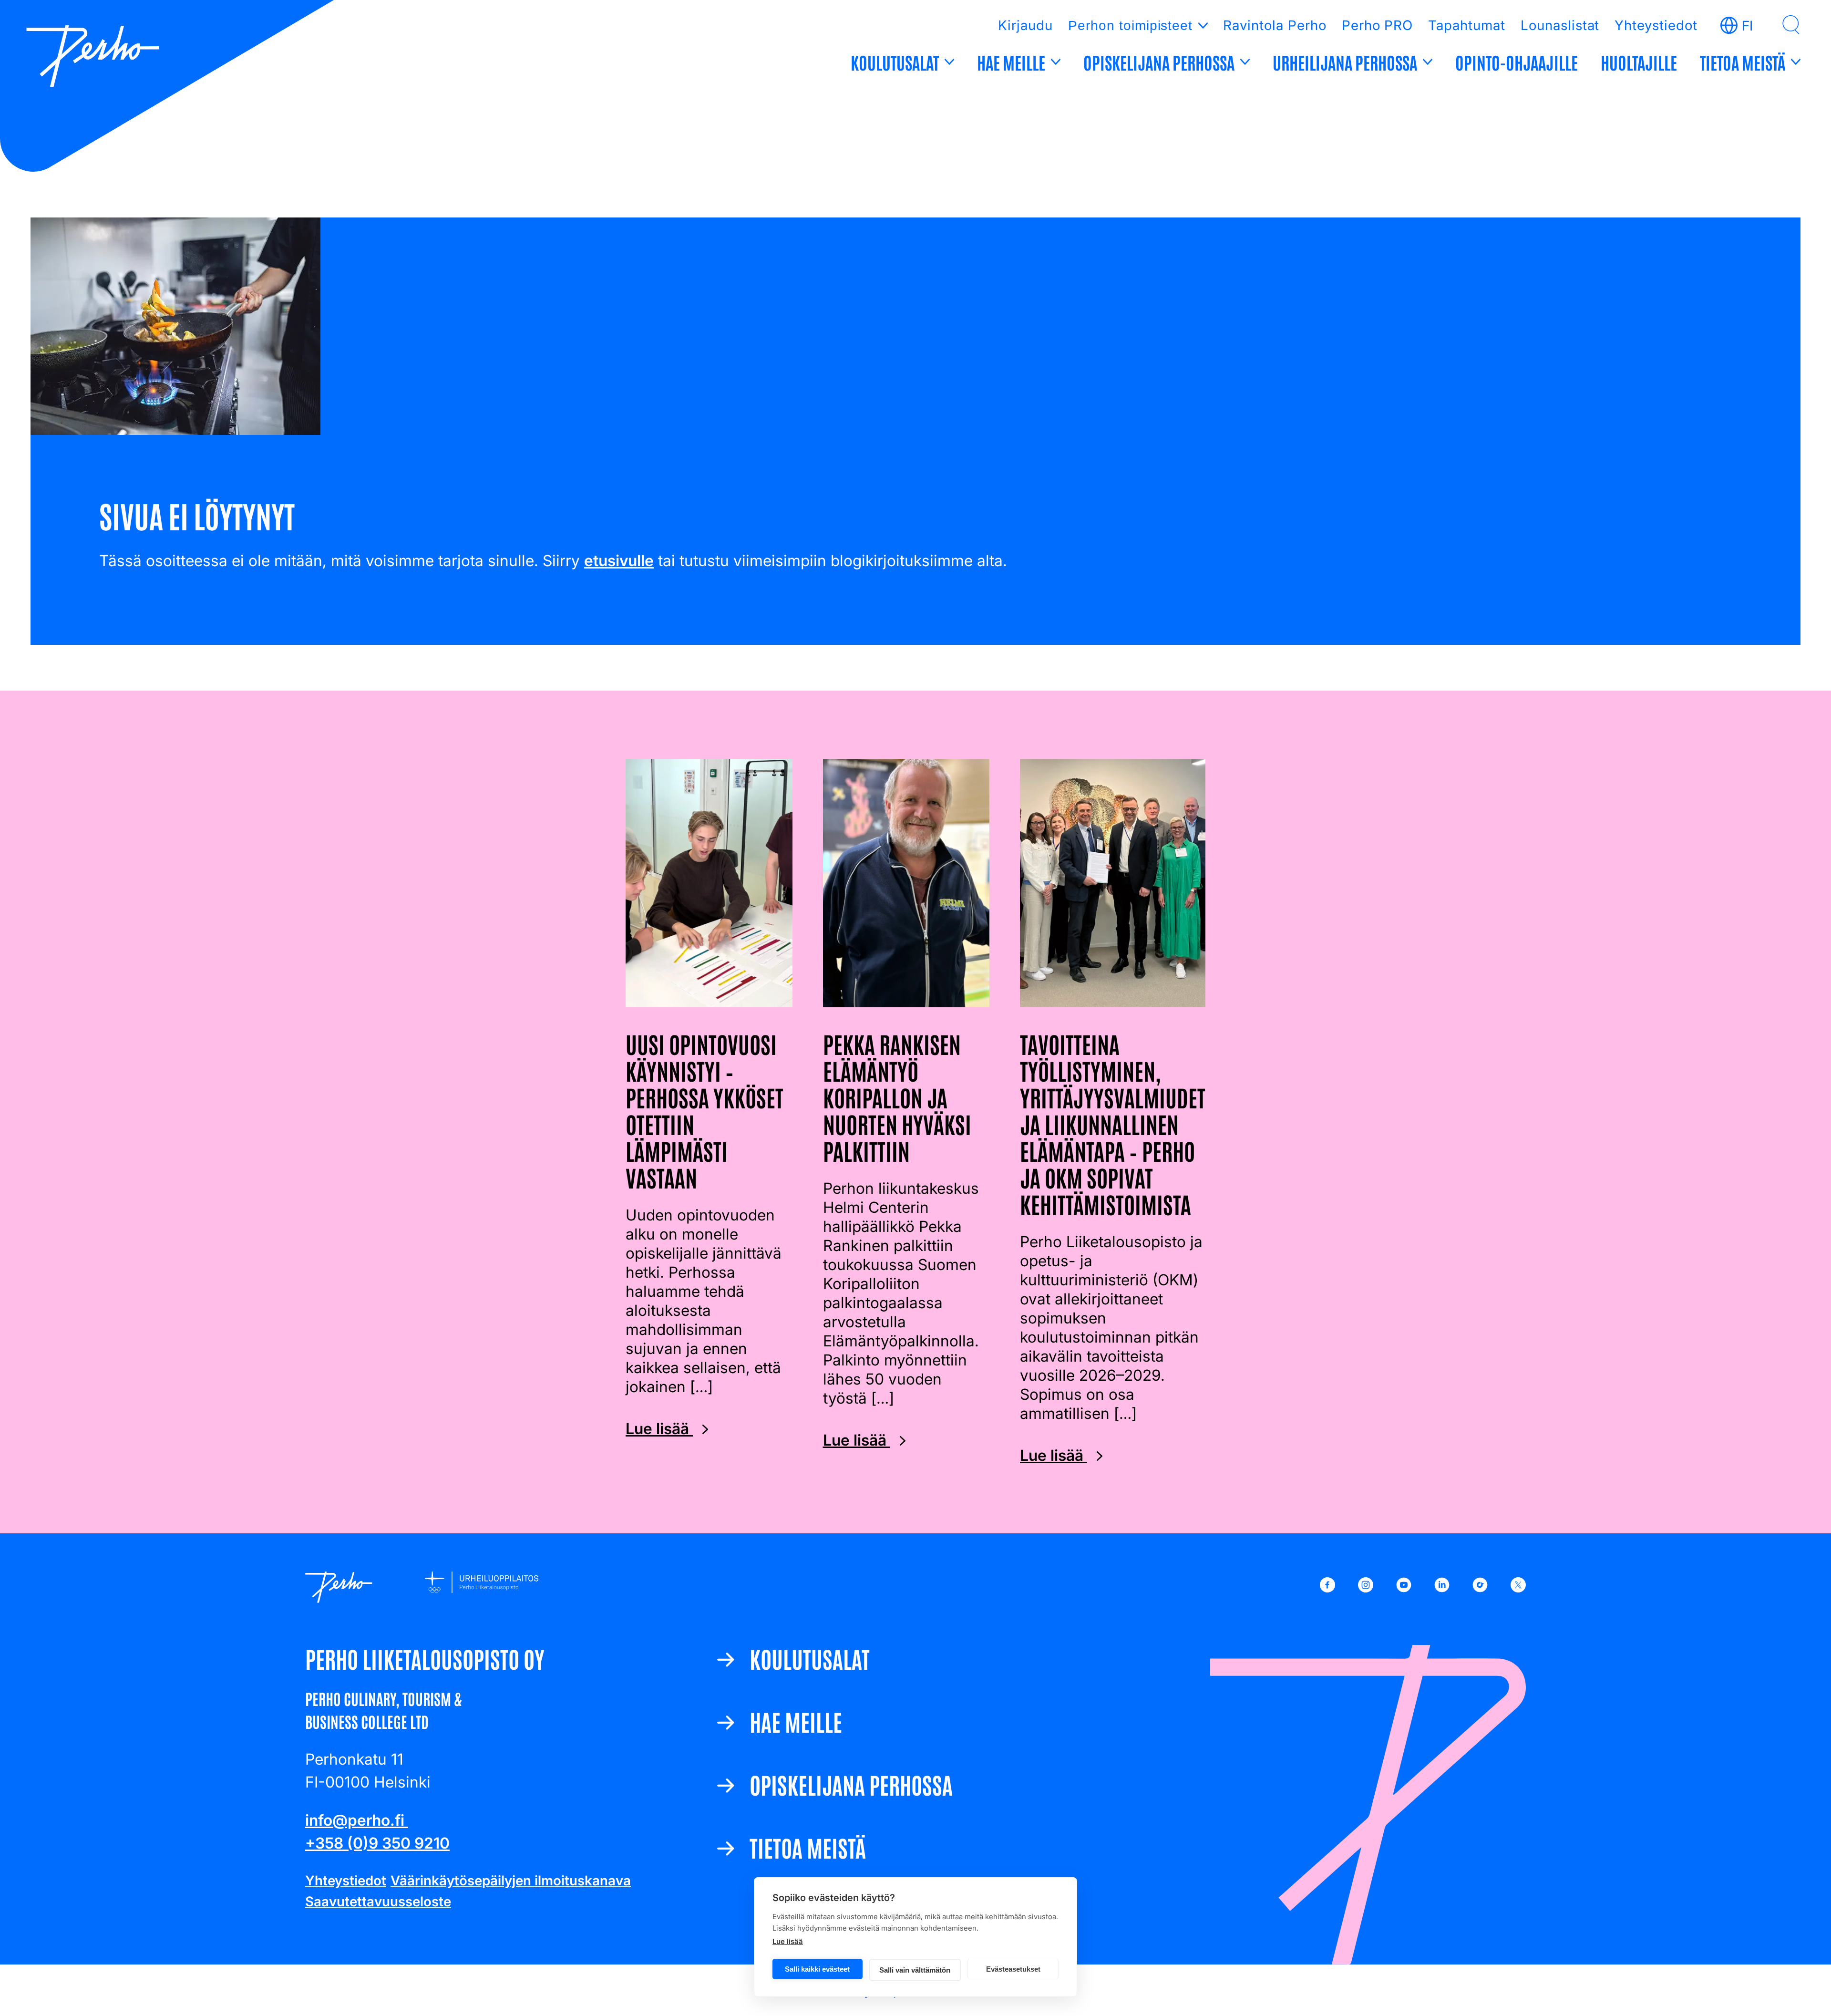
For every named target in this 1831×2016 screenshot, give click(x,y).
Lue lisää (788, 1941)
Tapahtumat (1467, 25)
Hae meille (1011, 62)
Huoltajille (1639, 62)
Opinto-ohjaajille (1517, 62)
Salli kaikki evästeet (817, 1969)
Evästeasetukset (1013, 1969)
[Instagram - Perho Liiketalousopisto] (1366, 1587)
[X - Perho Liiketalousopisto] (1518, 1587)
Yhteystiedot (1656, 25)
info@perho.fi (357, 1820)
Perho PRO (1378, 25)
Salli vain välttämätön (915, 1970)
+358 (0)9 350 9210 (377, 1843)
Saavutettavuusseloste (378, 1902)
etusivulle (619, 561)
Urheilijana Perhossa (1345, 62)
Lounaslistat (1560, 25)
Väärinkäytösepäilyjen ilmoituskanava (511, 1881)
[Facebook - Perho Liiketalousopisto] (1327, 1587)
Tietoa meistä (1743, 62)
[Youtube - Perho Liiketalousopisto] (1404, 1587)
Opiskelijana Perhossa (1159, 62)
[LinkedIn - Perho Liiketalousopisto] (1442, 1587)
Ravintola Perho (1275, 25)
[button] (1791, 25)
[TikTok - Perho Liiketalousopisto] (1480, 1587)
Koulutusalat (895, 62)
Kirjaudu (1025, 25)
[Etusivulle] (93, 58)
